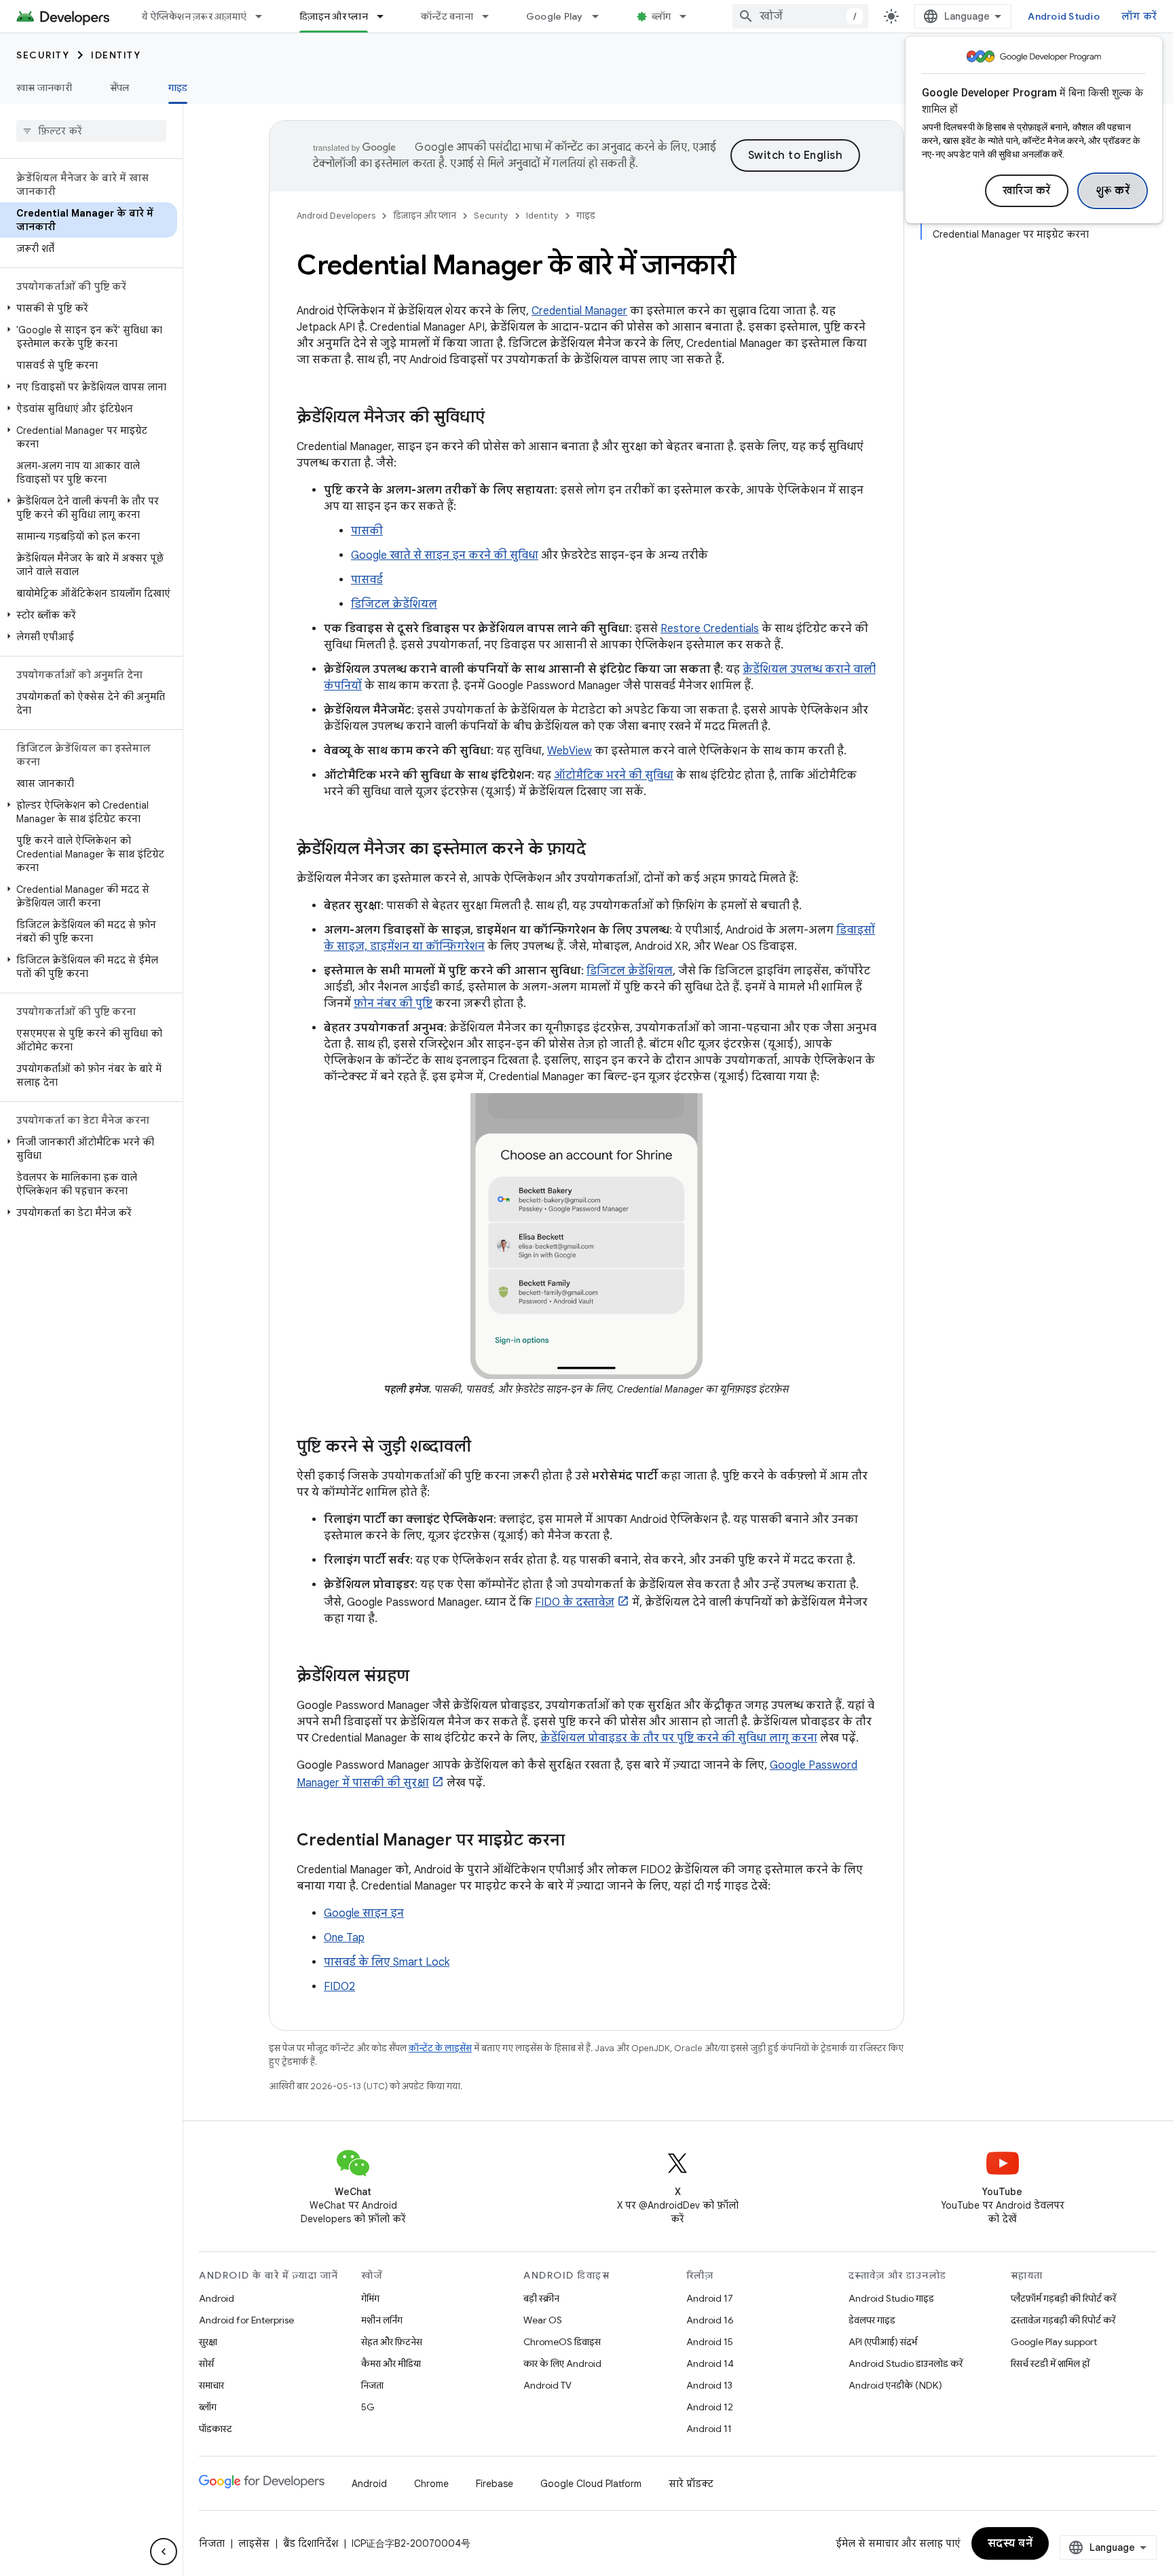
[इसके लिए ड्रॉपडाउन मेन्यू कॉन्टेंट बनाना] (491, 16)
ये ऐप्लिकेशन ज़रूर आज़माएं (194, 16)
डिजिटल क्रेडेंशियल (394, 604)
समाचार (211, 2385)
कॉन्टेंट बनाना (447, 16)
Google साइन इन (364, 1913)
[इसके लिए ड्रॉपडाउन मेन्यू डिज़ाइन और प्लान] (386, 16)
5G (368, 2407)
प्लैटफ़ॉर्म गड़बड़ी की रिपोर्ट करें (1063, 2298)
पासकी (367, 531)
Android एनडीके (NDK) (895, 2385)
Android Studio (1064, 16)
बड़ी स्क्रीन (541, 2298)
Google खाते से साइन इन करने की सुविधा (445, 555)
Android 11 (709, 2429)
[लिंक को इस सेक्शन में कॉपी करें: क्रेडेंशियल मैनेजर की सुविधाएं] (498, 418)
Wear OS (543, 2320)
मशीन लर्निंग (382, 2320)
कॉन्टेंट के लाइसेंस (440, 2048)
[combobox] (800, 16)
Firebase (495, 2484)
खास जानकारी (44, 88)
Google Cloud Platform (591, 2484)
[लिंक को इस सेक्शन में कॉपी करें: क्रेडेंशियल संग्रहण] (423, 1677)
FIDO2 (339, 1987)
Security (43, 55)
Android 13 (709, 2385)
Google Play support (1054, 2342)
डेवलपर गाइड (872, 2320)
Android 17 (710, 2298)
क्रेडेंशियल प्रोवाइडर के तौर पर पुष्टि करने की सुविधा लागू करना (679, 1738)
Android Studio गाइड (891, 2298)
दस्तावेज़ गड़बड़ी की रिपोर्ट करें (1063, 2320)
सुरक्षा (208, 2342)
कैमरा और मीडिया (391, 2363)
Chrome (431, 2484)
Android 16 (710, 2320)
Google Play (555, 16)
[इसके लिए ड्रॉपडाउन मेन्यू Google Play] (601, 16)
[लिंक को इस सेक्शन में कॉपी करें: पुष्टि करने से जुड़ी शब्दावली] (485, 1448)
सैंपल (120, 88)
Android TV (547, 2385)
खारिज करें (1027, 191)
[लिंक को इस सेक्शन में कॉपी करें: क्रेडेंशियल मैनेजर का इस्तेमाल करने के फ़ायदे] (599, 850)
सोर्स (206, 2363)
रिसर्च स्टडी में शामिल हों (1050, 2363)
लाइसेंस (254, 2543)
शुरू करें (1113, 191)
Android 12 (710, 2407)
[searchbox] (91, 131)
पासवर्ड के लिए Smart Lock (387, 1962)
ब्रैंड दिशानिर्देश (311, 2543)
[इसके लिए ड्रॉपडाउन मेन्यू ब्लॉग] (689, 16)
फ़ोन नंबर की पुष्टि (393, 1004)
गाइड (178, 88)
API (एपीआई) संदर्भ (883, 2342)
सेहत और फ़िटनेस (392, 2342)
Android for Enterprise (246, 2320)
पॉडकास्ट (216, 2429)
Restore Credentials (710, 629)
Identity (116, 55)
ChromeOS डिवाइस (562, 2342)
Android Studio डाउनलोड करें (906, 2363)
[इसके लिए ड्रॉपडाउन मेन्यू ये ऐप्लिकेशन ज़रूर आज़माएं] (265, 16)
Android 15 (710, 2342)
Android (217, 2298)
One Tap (344, 1938)
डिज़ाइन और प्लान (334, 16)
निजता (372, 2385)
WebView (570, 751)
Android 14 (710, 2363)
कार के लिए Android (562, 2363)
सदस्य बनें (1010, 2543)
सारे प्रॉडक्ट (691, 2484)
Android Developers (336, 216)
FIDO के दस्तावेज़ (575, 1602)
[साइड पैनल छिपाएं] (164, 2552)
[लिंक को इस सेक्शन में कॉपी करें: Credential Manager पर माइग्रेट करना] (578, 1841)
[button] (89, 308)
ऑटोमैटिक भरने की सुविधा (614, 775)
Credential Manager (579, 311)
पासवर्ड (367, 580)
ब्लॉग (662, 16)
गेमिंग (370, 2298)
